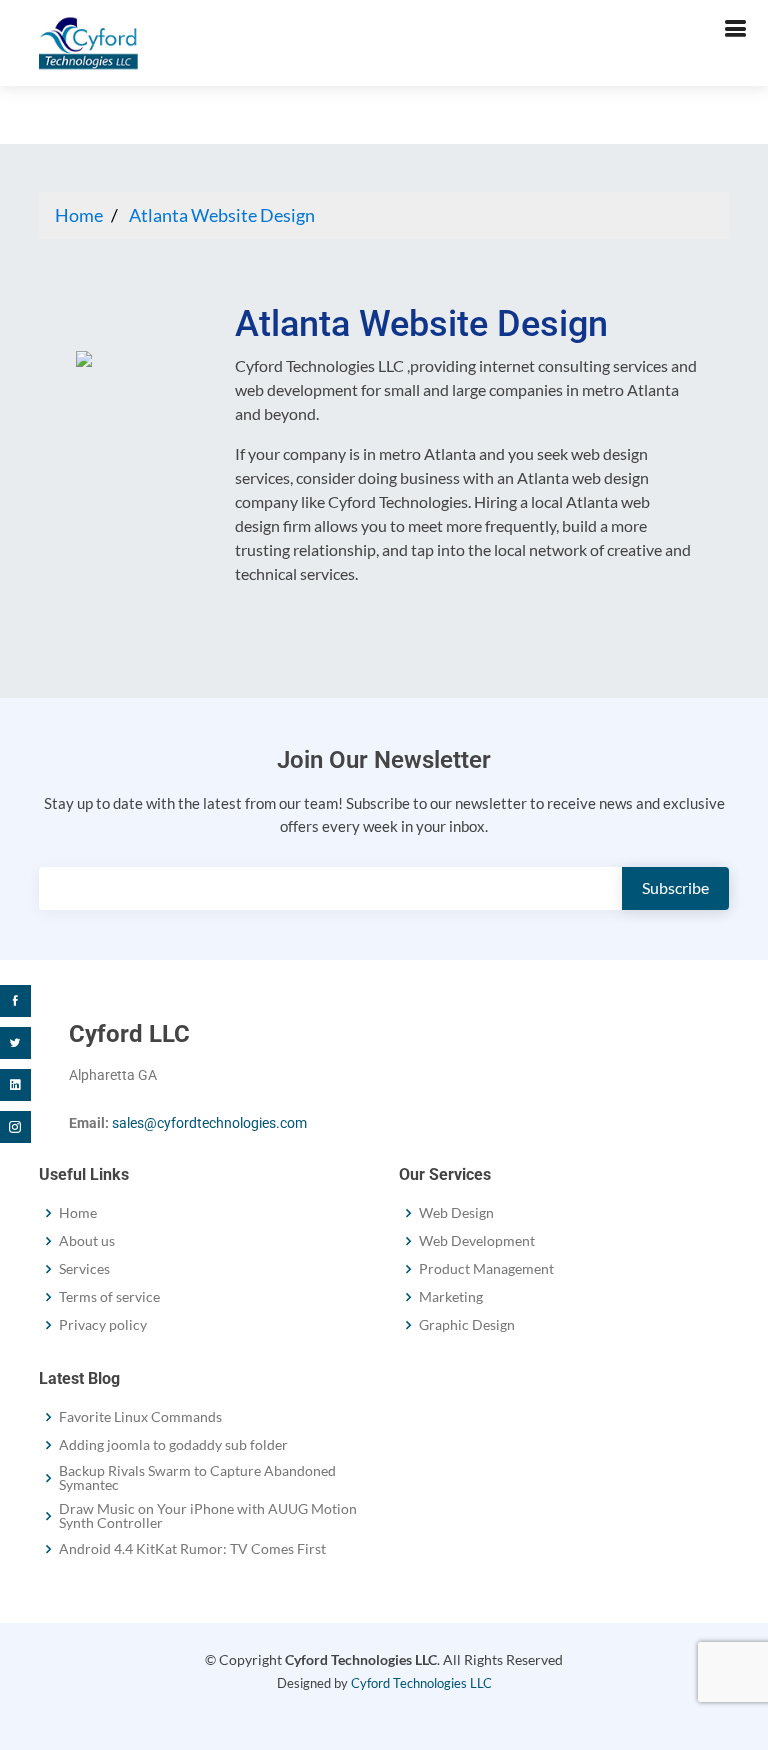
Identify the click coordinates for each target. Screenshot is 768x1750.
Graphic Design (467, 1325)
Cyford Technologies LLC (421, 1683)
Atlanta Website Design (222, 215)
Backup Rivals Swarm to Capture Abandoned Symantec (197, 1478)
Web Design (456, 1213)
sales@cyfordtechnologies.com (209, 1123)
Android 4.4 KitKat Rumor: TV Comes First (192, 1549)
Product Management (486, 1269)
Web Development (477, 1241)
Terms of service (109, 1297)
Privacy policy (103, 1325)
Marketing (451, 1297)
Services (84, 1269)
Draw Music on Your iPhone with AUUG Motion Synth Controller (208, 1516)
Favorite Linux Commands (140, 1417)
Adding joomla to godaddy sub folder (173, 1445)
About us (87, 1241)
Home (79, 215)
